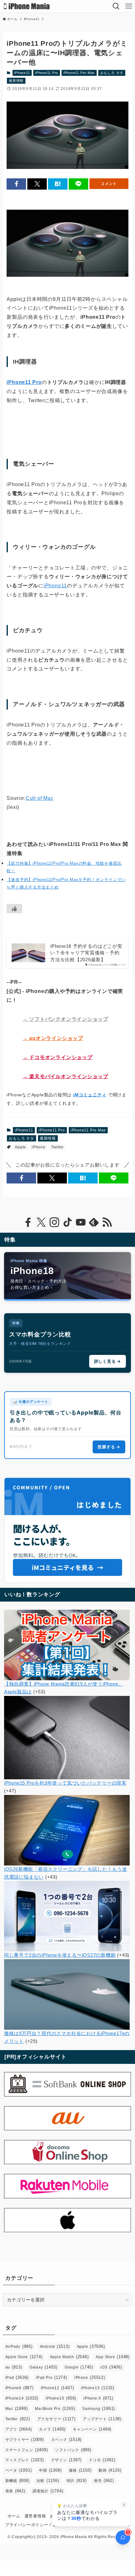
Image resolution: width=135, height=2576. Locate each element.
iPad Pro (51, 2377)
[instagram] (54, 1222)
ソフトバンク (73, 2450)
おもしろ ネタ (112, 73)
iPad (17, 2377)
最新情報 (16, 81)
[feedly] (94, 1222)
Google (79, 2367)
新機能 (17, 2481)
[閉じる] (124, 2505)
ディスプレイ (25, 2460)
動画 (110, 2470)
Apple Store (24, 2357)
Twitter (57, 1147)
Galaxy (43, 2367)
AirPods (19, 2346)
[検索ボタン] (116, 6)
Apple (20, 1147)
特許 (77, 2481)
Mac (17, 2408)
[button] (16, 184)
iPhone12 (57, 2388)
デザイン (67, 2460)
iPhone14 (22, 2398)
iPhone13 (98, 2388)
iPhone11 (22, 73)
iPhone (39, 1147)
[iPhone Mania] (27, 6)
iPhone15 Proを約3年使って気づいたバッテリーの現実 (65, 1783)
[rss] (107, 1222)
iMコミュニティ (90, 1095)
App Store (113, 2357)
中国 (50, 2470)
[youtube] (81, 1222)
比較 (48, 2481)
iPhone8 (19, 2388)
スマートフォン (27, 2450)
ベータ (19, 2470)
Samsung (99, 2408)
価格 (80, 2470)
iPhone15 (61, 2398)
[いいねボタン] (14, 909)
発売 (104, 2481)
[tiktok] (67, 1222)
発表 (15, 2491)
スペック (67, 2440)
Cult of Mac (40, 798)
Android (55, 2346)
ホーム (14, 2516)
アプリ (19, 2429)
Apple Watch (69, 2357)
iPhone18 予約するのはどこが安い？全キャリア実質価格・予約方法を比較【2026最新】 (86, 953)
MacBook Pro (55, 2408)
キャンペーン (92, 2429)
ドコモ (102, 2460)
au (14, 2367)
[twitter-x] (41, 1222)
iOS (111, 2367)
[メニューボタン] (129, 6)
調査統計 (48, 2491)
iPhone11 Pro (47, 73)
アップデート (102, 2419)
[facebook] (28, 1222)
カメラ (52, 2429)
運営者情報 (35, 2516)
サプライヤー (25, 2440)
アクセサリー (57, 2419)
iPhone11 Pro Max (79, 73)
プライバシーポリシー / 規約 (33, 2525)
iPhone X (98, 2398)
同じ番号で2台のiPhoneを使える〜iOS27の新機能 (60, 1955)
